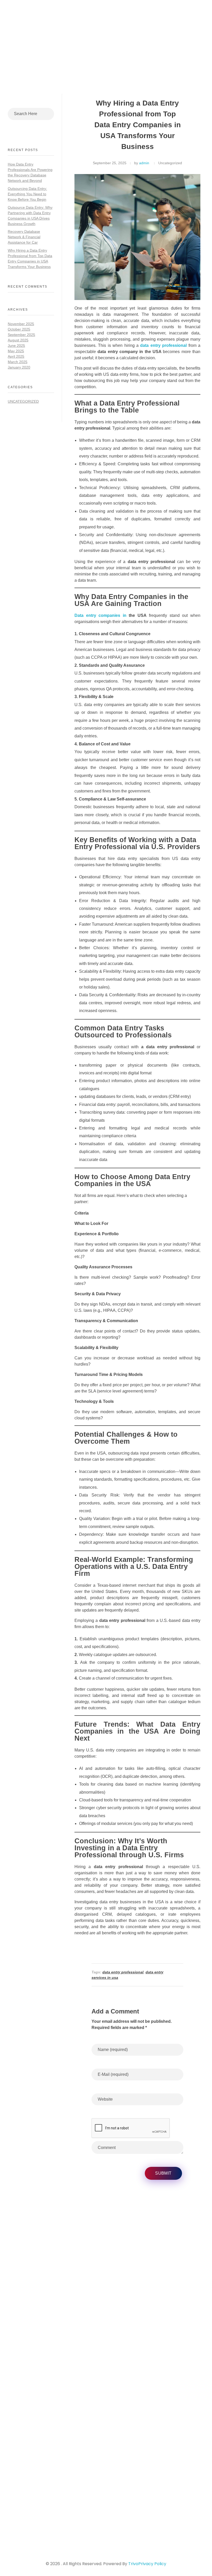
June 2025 (16, 346)
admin (144, 163)
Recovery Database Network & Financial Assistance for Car (24, 237)
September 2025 (21, 335)
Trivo (133, 2564)
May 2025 (16, 351)
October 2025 (19, 329)
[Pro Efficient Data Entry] (41, 23)
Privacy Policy (152, 2564)
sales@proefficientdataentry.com (46, 2513)
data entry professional (123, 1972)
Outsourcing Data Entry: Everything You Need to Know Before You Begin (27, 194)
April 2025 (16, 356)
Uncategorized (170, 163)
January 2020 (19, 367)
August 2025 (18, 340)
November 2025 (21, 324)
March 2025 (18, 362)
